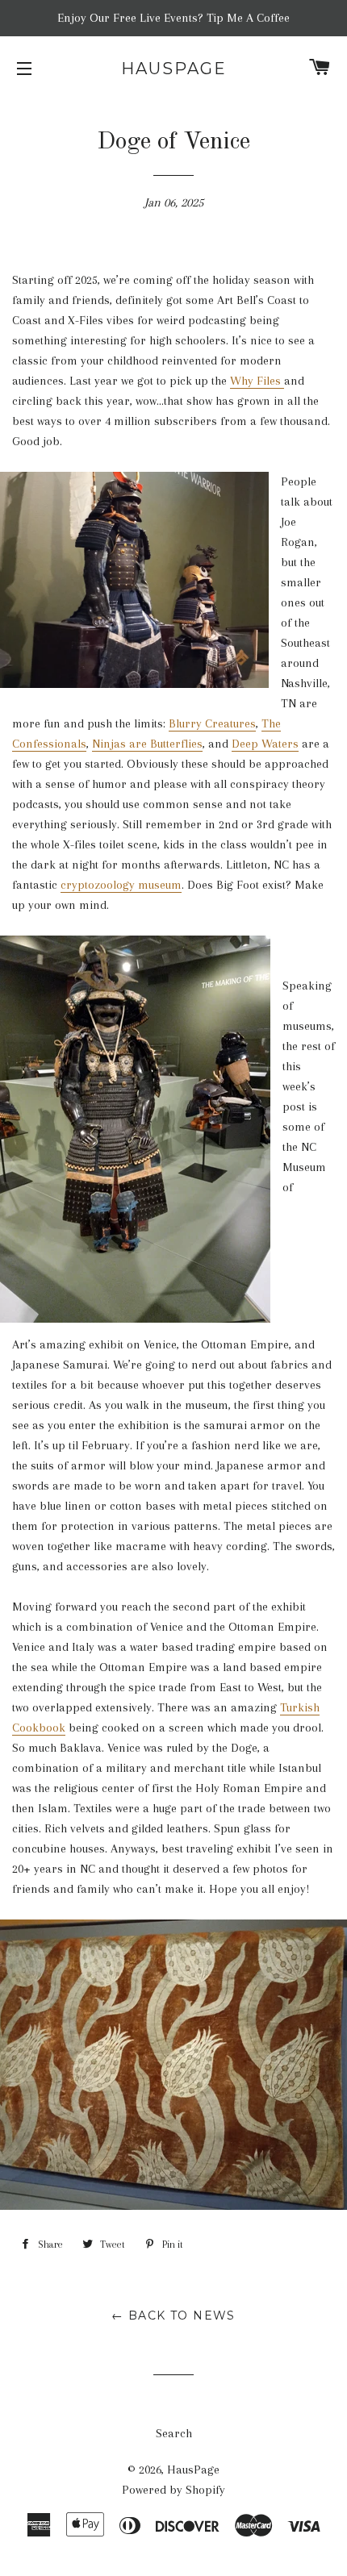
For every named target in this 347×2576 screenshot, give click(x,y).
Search (174, 2433)
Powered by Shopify (173, 2490)
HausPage (174, 69)
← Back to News (173, 2315)
